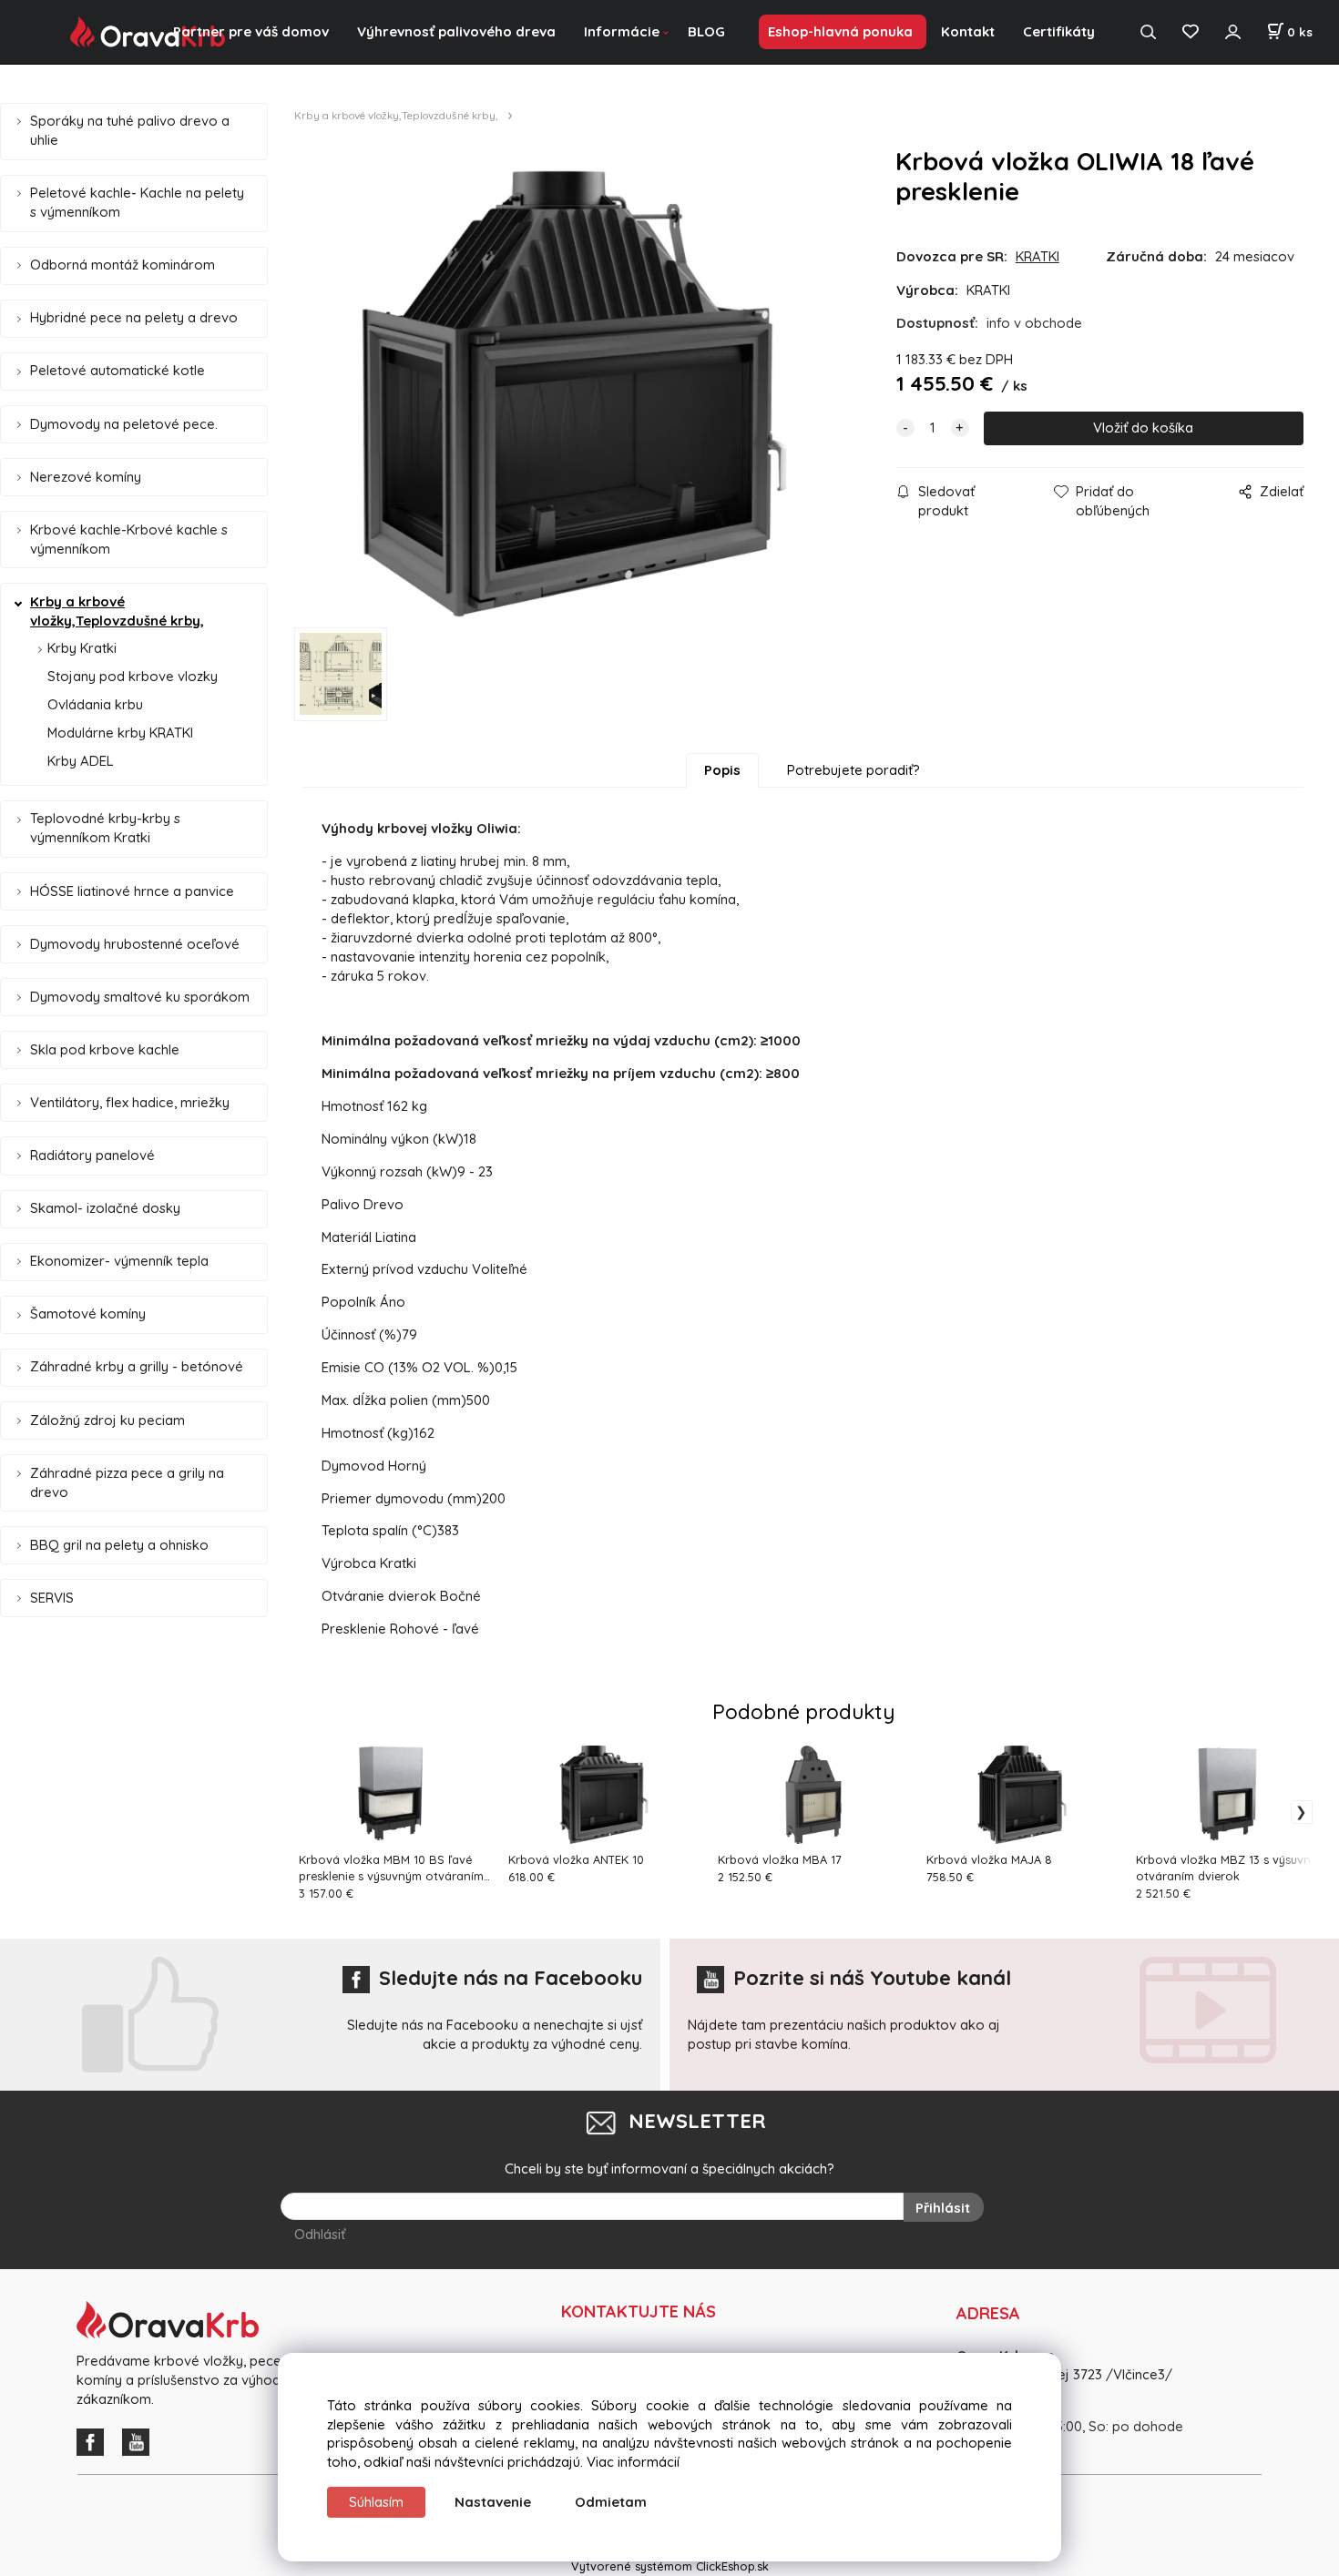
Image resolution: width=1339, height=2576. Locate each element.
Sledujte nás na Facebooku (511, 1978)
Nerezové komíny (86, 477)
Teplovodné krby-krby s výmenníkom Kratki (105, 828)
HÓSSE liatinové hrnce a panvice (132, 891)
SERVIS (52, 1598)
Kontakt (968, 31)
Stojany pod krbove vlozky (133, 676)
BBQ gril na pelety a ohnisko (119, 1545)
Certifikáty (1059, 31)
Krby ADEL (81, 761)
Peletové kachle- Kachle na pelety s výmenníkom (137, 202)
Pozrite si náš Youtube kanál (872, 1978)
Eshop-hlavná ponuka (840, 31)
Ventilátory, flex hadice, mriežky (130, 1102)
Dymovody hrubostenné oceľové (135, 944)
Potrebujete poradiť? (853, 770)
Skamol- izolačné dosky (105, 1208)
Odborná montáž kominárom (123, 265)
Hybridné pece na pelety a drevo (134, 317)
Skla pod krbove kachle (105, 1049)
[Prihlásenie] (1232, 32)
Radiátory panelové (92, 1155)
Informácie (622, 31)
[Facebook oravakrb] (95, 2440)
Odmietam (611, 2502)
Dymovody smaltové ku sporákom (140, 997)
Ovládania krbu (95, 704)
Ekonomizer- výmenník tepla (119, 1261)
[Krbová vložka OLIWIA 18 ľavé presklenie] (575, 393)
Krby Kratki (82, 648)
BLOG (706, 31)
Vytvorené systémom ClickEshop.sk (670, 2566)
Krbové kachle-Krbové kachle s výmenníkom (129, 539)
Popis (722, 770)
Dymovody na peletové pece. (124, 424)
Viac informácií (633, 2462)
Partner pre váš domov (251, 31)
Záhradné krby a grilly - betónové (137, 1366)
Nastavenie (493, 2502)
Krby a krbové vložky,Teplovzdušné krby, (117, 611)
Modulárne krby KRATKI (120, 733)
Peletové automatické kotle (118, 370)
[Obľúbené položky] (1190, 32)
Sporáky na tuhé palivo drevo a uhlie (130, 130)
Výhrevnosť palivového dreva (456, 31)
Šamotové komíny (88, 1313)
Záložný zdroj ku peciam (107, 1420)
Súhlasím (376, 2502)
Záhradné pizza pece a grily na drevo (127, 1482)
